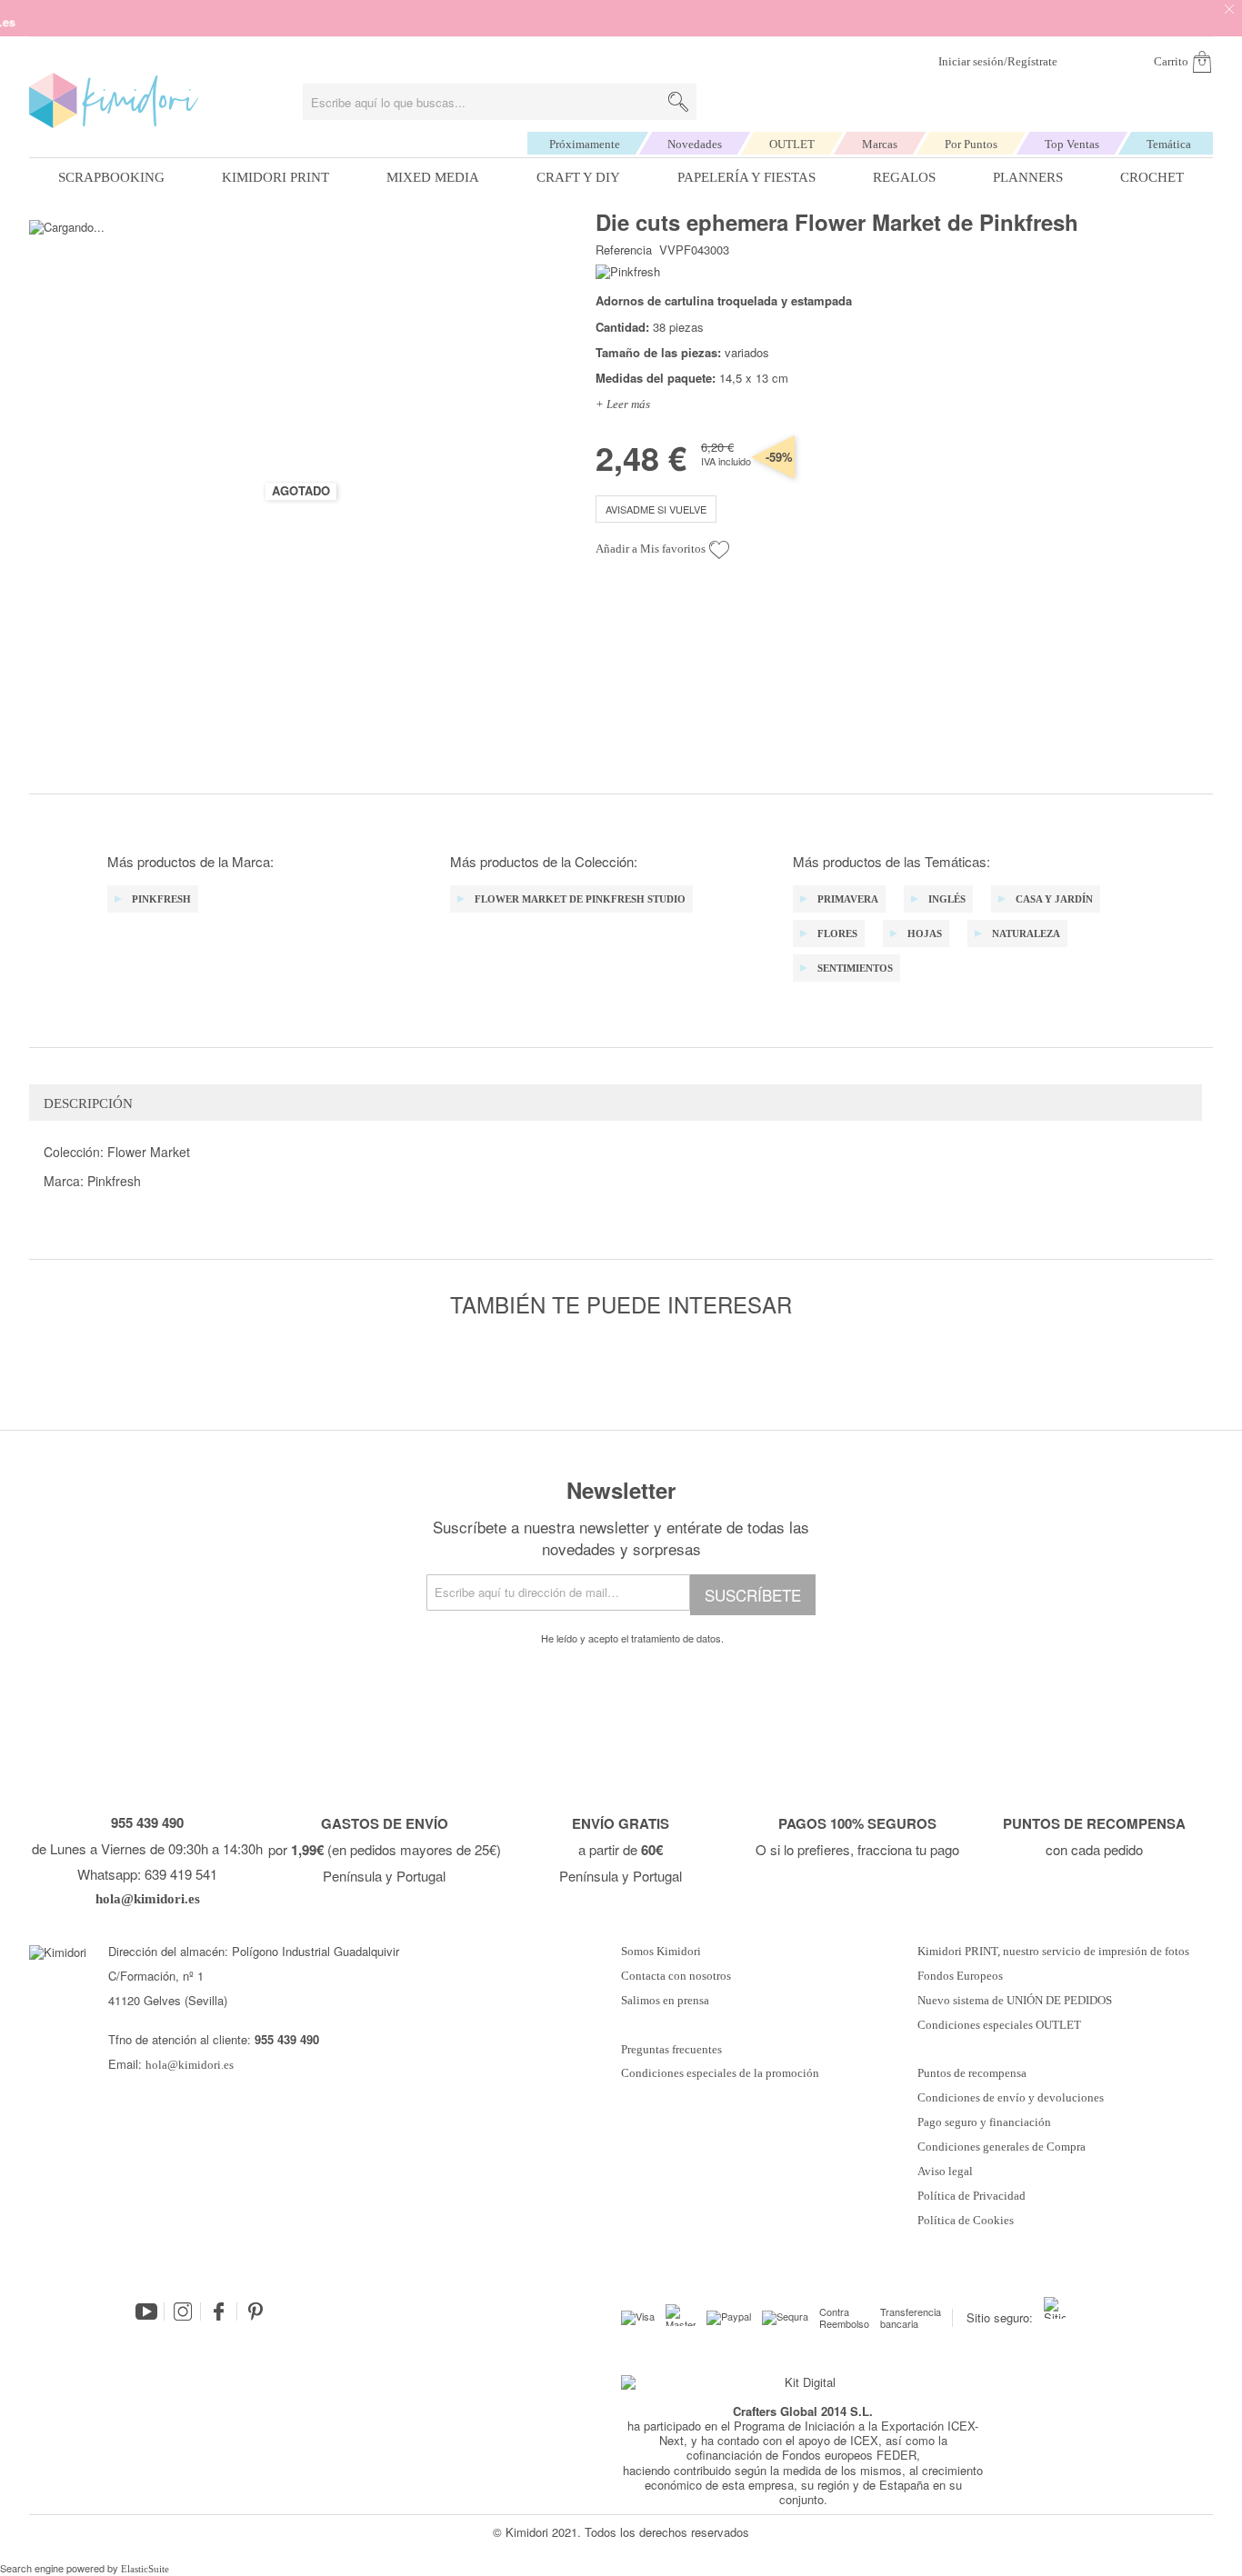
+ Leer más (623, 404)
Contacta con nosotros (676, 1976)
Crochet (1152, 177)
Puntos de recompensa (972, 2073)
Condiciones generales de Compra (1002, 2147)
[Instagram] (183, 2311)
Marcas (880, 144)
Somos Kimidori (661, 1952)
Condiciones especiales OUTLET (999, 2025)
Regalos (904, 177)
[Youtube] (146, 2311)
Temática (1169, 144)
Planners (1028, 177)
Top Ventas (1072, 144)
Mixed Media (433, 177)
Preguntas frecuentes (671, 2050)
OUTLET (792, 144)
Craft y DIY (578, 177)
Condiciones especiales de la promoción (721, 2073)
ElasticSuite (145, 2569)
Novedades (695, 144)
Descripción (88, 1103)
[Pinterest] (255, 2311)
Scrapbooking (111, 177)
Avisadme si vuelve (656, 509)
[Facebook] (219, 2311)
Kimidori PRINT (275, 177)
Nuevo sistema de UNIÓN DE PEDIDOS (1015, 2001)
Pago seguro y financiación (984, 2122)
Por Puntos (971, 144)
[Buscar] (678, 102)
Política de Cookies (966, 2221)
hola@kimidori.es (190, 2065)
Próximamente (585, 144)
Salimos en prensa (665, 2001)
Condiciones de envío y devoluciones (1011, 2098)
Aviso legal (945, 2172)
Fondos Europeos (960, 1976)
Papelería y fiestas (746, 177)
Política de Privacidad (972, 2196)
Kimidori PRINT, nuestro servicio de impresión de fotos (1053, 1952)
